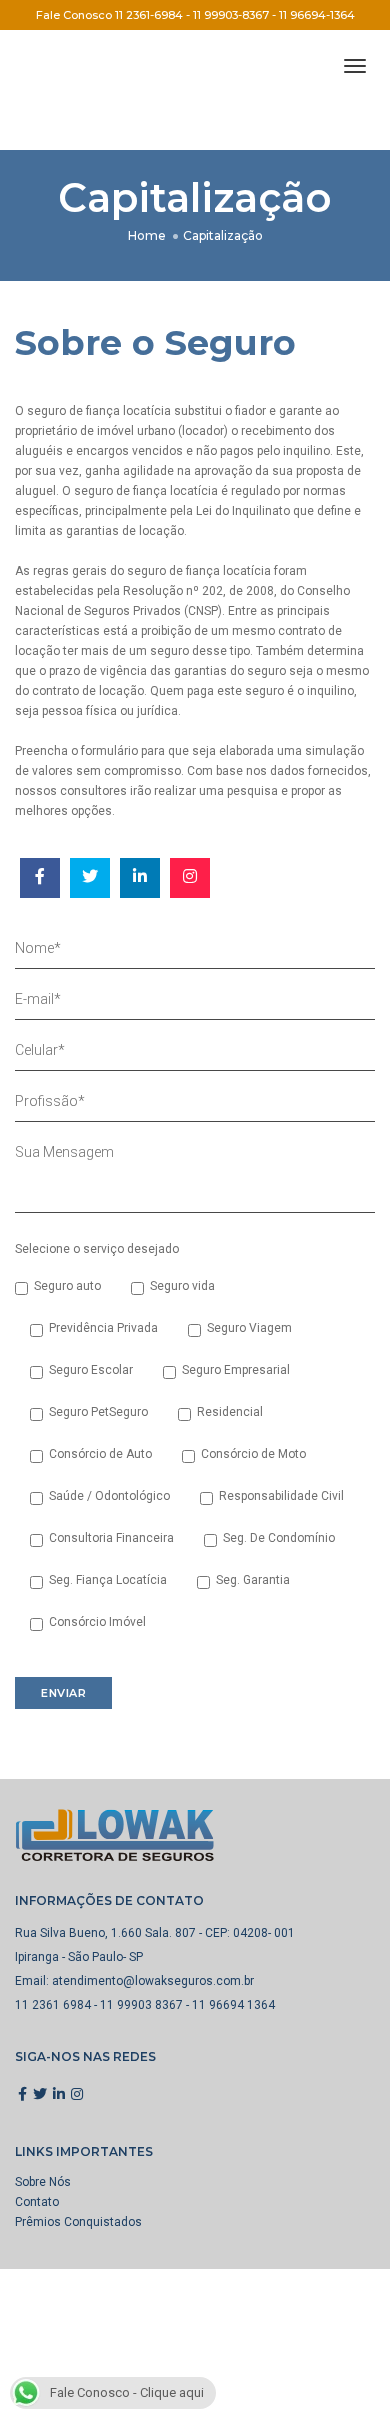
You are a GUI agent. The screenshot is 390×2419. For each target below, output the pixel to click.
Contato (37, 2202)
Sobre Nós (43, 2182)
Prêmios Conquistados (78, 2222)
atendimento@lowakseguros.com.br (153, 1981)
